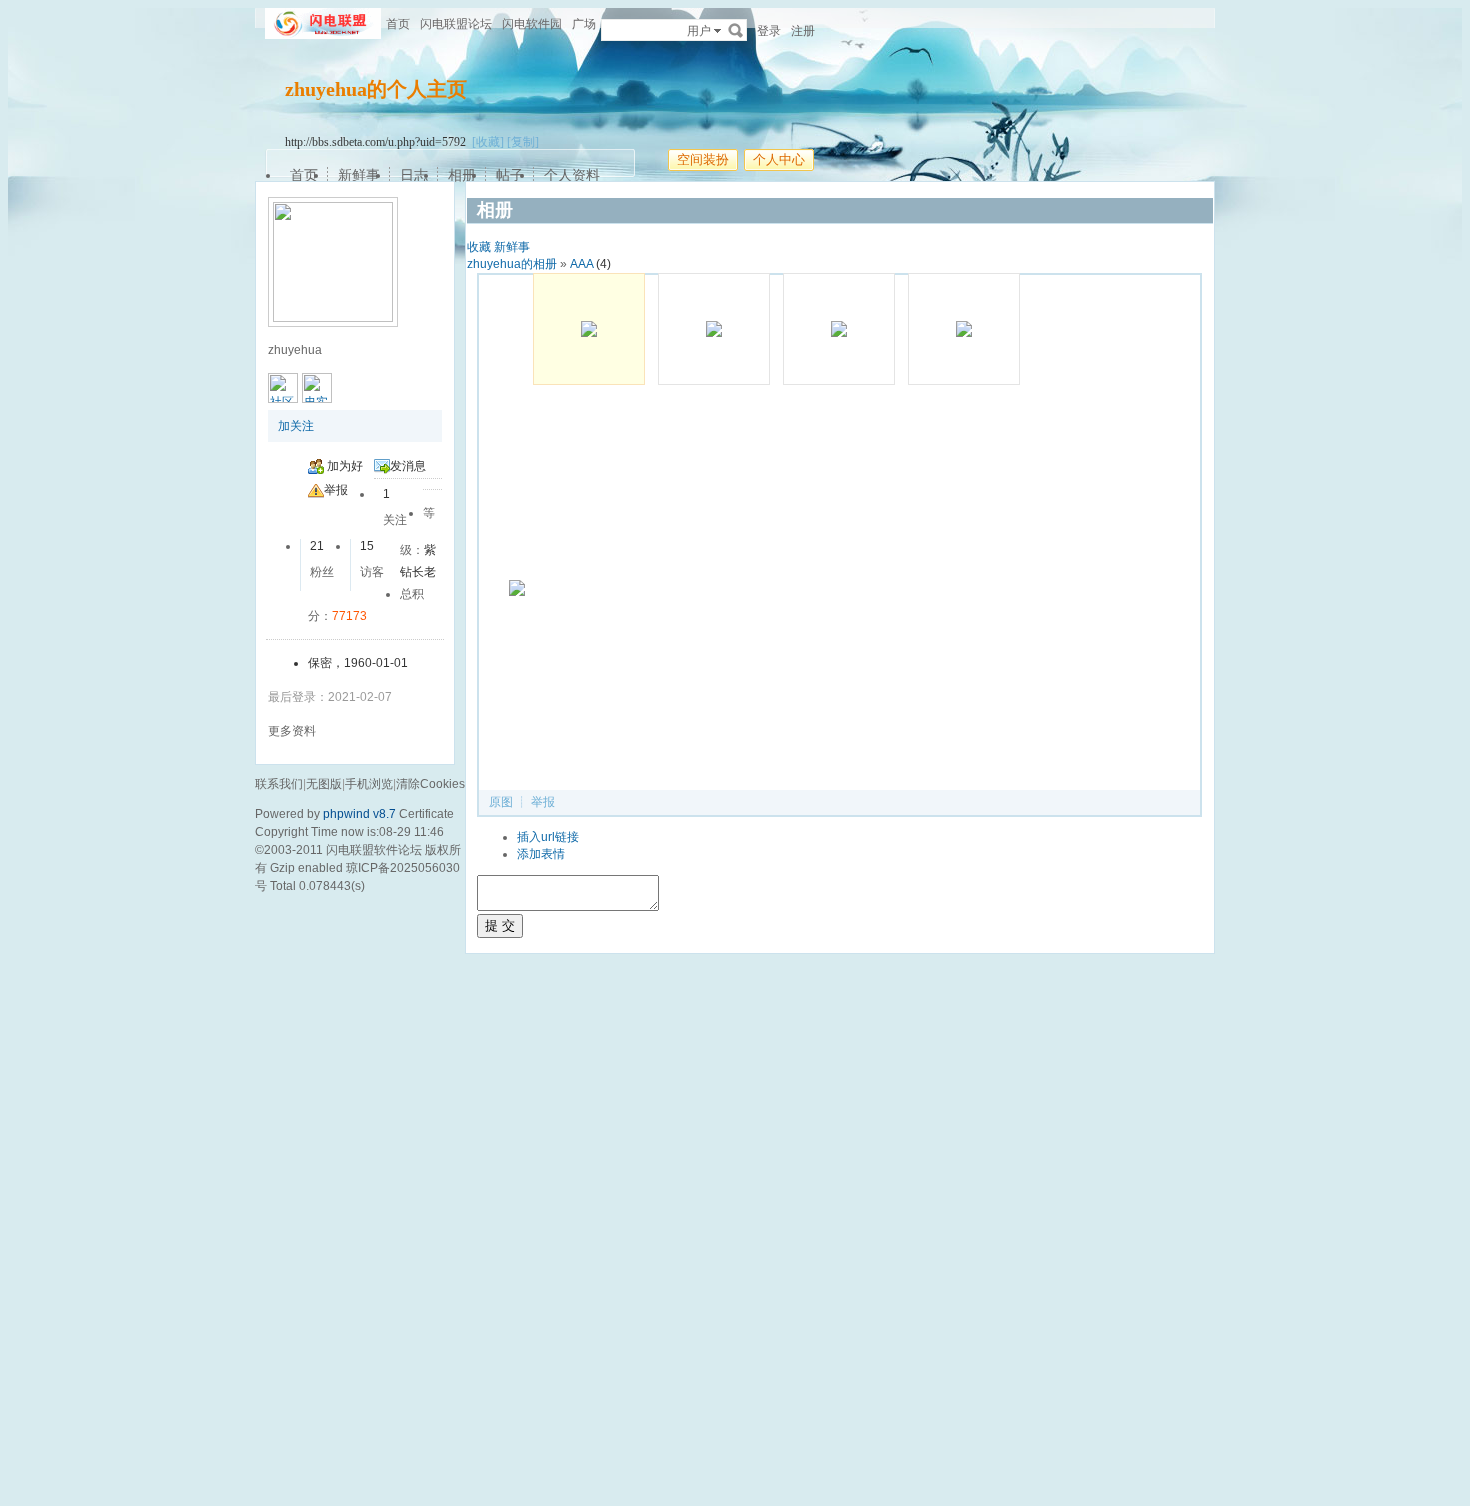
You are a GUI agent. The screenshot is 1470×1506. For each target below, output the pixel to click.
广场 (584, 24)
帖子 (510, 175)
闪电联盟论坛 (456, 24)
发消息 (408, 466)
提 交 (500, 925)
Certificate (426, 814)
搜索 (736, 30)
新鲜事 (359, 175)
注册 (803, 31)
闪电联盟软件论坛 (374, 850)
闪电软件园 (532, 24)
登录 (769, 31)
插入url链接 (548, 837)
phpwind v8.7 (359, 814)
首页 (398, 24)
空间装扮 (703, 159)
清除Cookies (430, 784)
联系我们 (279, 784)
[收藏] (488, 142)
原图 (501, 802)
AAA (581, 264)
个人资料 (572, 175)
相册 (462, 175)
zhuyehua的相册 (512, 264)
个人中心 (779, 159)
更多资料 (292, 731)
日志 (414, 175)
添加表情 (541, 854)
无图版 (324, 784)
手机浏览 (369, 784)
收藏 (479, 247)
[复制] (523, 142)
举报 (336, 490)
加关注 (296, 426)
